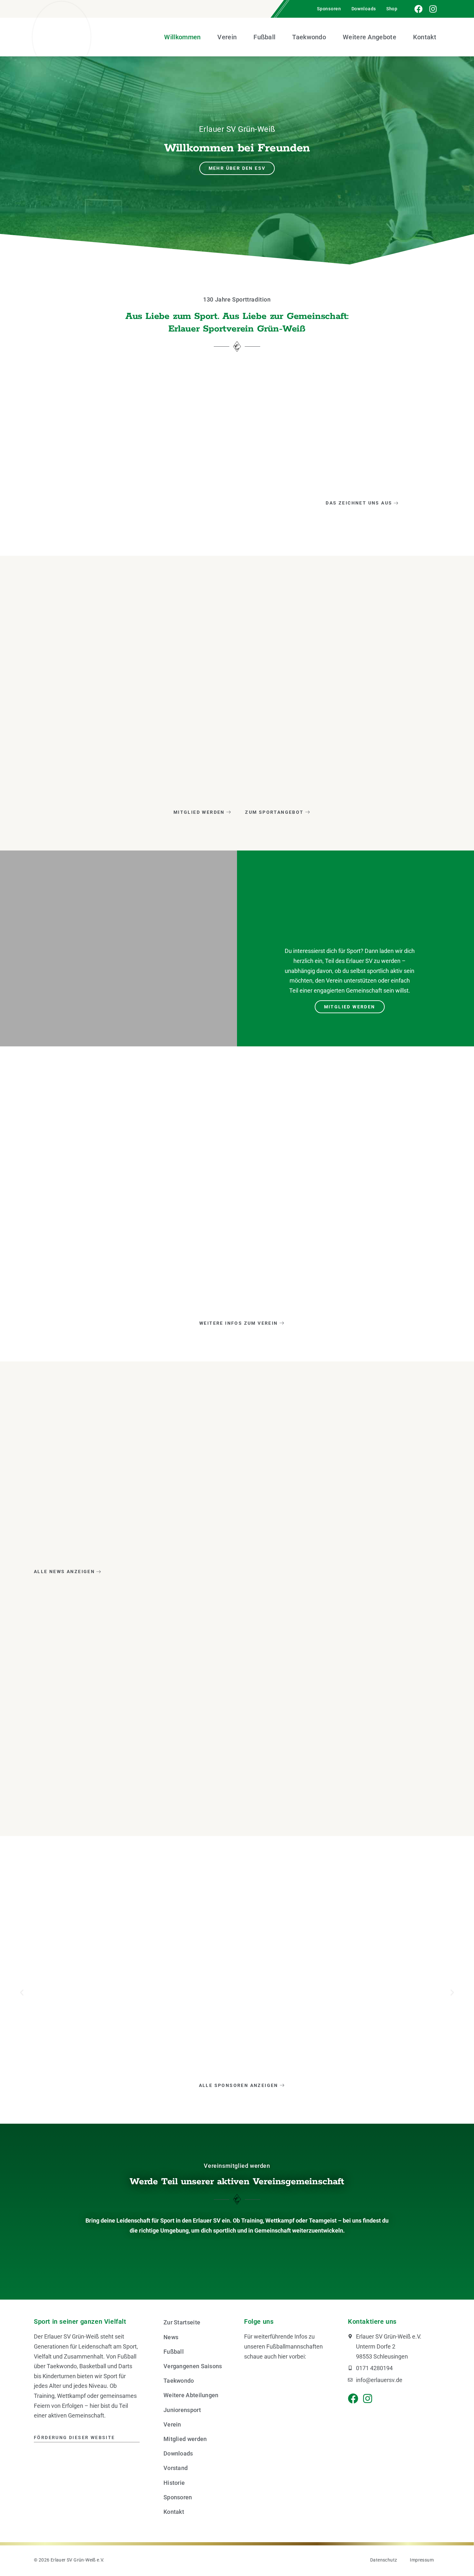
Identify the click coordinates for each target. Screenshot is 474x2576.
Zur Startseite (182, 2322)
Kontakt (425, 37)
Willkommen (182, 37)
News (171, 2337)
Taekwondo (309, 37)
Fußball (264, 37)
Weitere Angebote (370, 37)
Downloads (364, 9)
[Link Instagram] (433, 9)
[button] (22, 1993)
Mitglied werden (185, 2439)
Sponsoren (329, 9)
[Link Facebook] (419, 9)
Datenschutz (384, 2560)
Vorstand (176, 2468)
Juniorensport (182, 2410)
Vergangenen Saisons (193, 2366)
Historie (174, 2483)
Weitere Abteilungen (191, 2395)
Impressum (422, 2560)
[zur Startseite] (62, 37)
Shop (392, 9)
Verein (227, 37)
